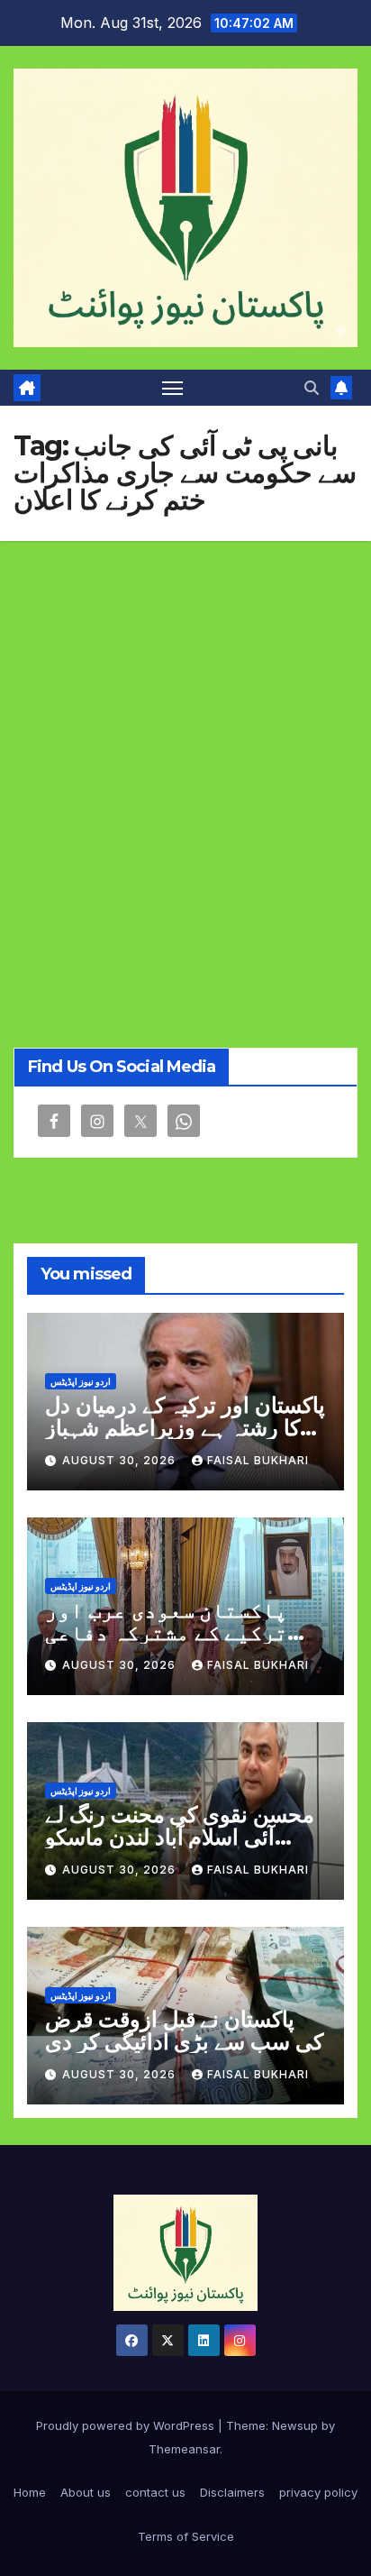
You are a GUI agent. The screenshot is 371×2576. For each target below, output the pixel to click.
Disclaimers (232, 2492)
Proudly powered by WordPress (127, 2425)
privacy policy (318, 2492)
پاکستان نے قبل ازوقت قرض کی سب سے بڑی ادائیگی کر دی (184, 2031)
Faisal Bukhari (258, 1460)
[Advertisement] (185, 736)
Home (30, 2492)
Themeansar (184, 2449)
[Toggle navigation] (173, 388)
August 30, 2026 (121, 1460)
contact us (155, 2492)
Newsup (295, 2425)
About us (86, 2492)
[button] (312, 388)
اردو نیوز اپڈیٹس (81, 1381)
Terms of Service (186, 2536)
